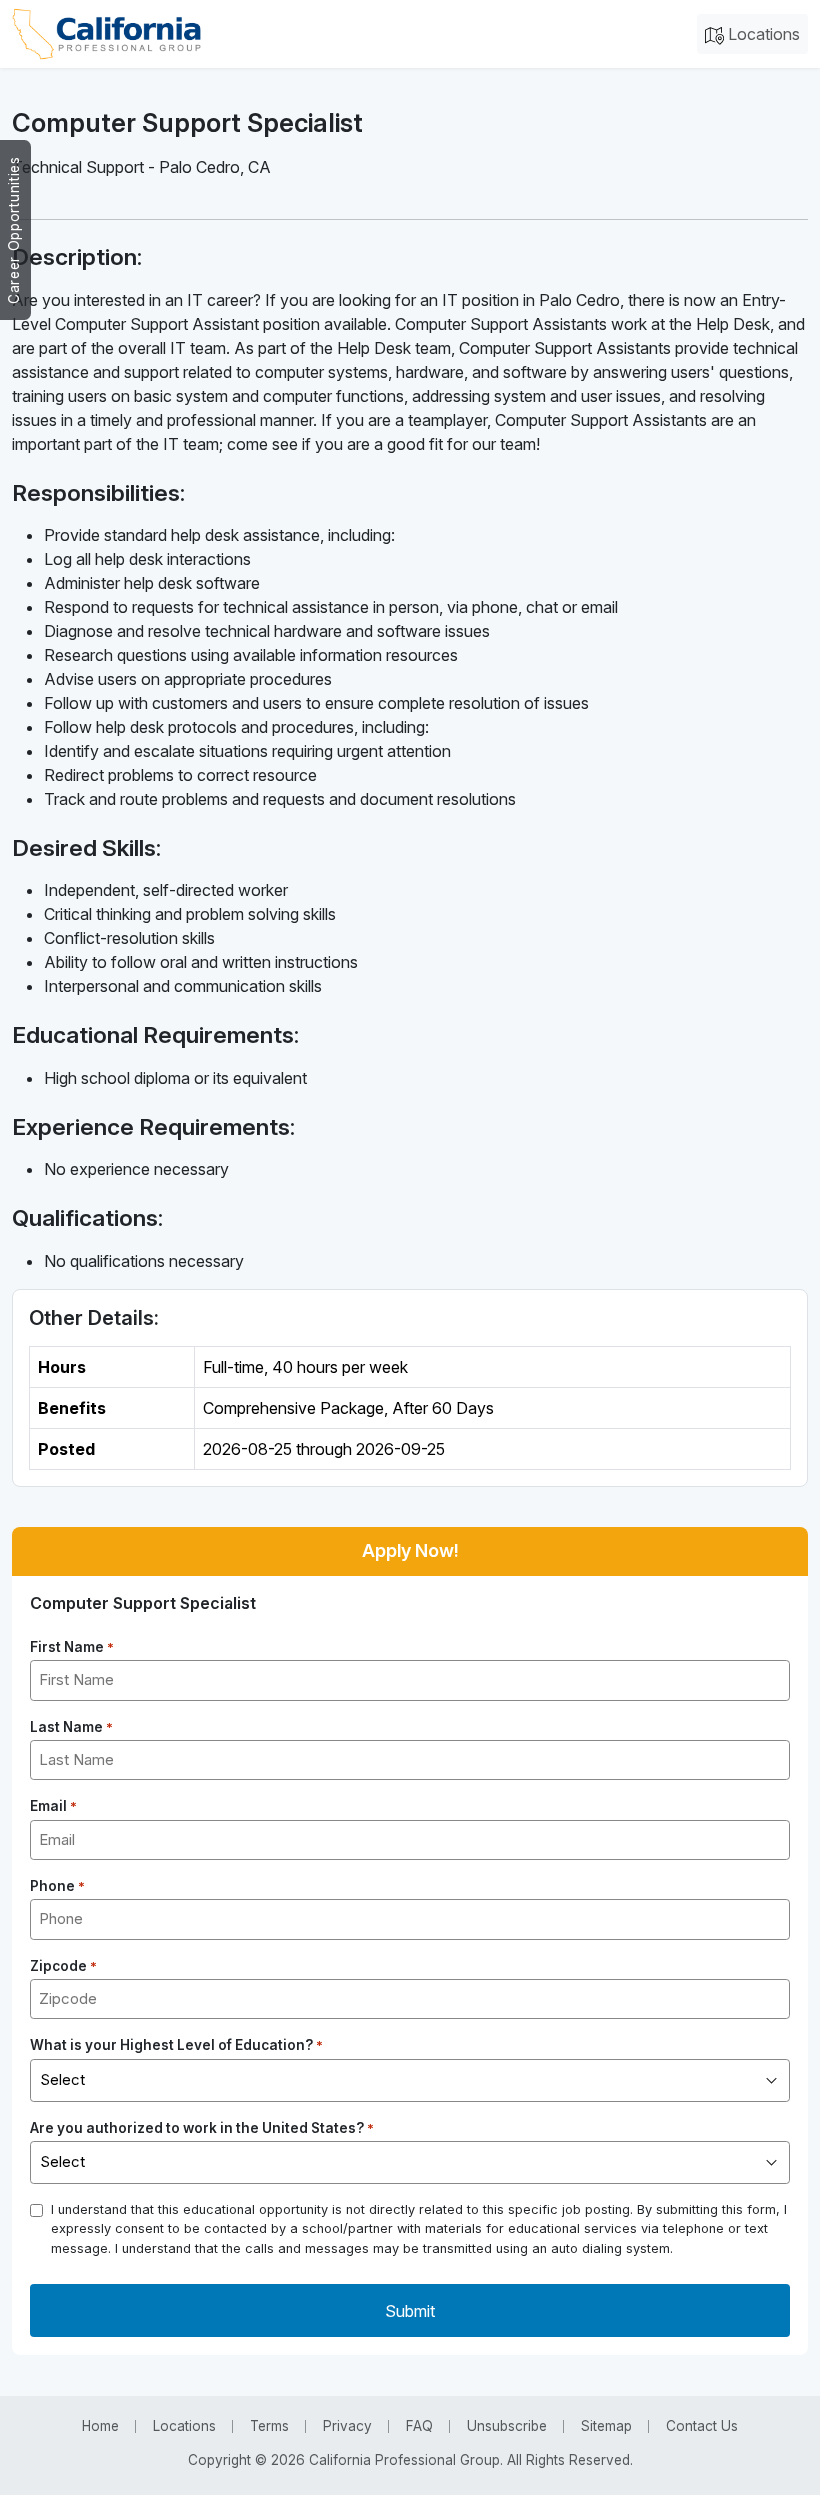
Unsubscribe (507, 2426)
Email (53, 1806)
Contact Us (702, 2426)
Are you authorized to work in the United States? (202, 2128)
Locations (762, 34)
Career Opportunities (14, 230)
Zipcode (63, 1966)
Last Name (71, 1727)
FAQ (419, 2426)
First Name (72, 1647)
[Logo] (106, 34)
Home (100, 2426)
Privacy (347, 2426)
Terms (269, 2426)
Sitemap (606, 2426)
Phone (57, 1886)
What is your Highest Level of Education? (176, 2045)
